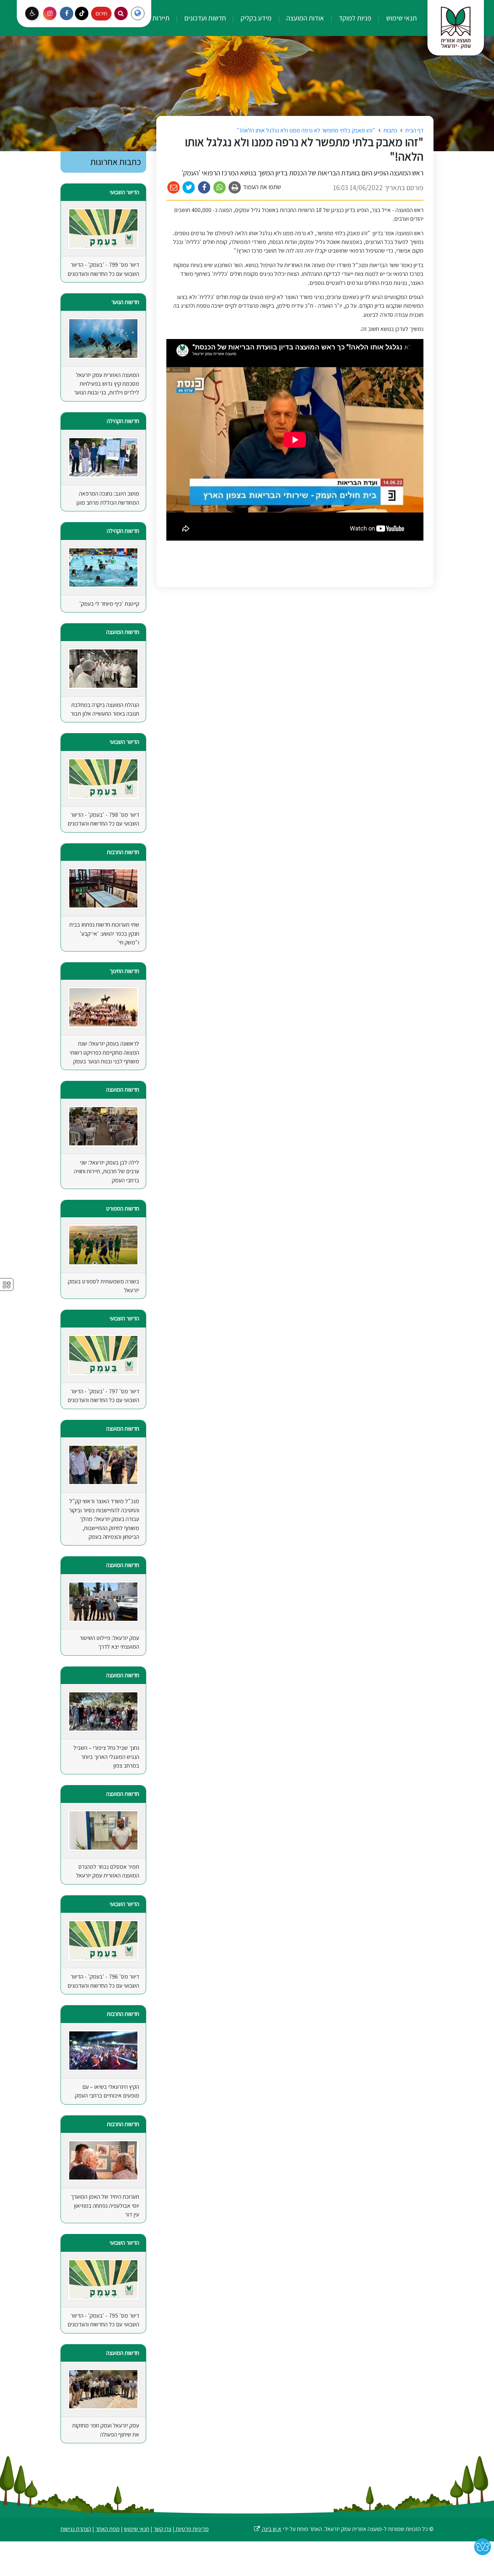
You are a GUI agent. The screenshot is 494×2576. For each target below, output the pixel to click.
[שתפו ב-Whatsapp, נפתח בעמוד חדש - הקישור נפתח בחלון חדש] (220, 188)
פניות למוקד (354, 18)
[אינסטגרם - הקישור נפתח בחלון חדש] (50, 13)
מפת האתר (108, 2529)
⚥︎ (7, 1285)
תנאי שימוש (401, 18)
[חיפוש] (121, 13)
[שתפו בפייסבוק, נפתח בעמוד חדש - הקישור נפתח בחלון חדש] (204, 188)
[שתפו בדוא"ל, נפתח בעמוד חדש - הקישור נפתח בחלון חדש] (174, 188)
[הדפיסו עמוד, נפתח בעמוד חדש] (235, 188)
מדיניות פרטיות (192, 2529)
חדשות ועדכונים (204, 18)
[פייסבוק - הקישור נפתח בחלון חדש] (67, 13)
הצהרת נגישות (76, 2529)
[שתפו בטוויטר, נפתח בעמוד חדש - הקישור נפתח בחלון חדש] (189, 188)
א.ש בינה (267, 2529)
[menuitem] (395, 18)
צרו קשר (162, 2529)
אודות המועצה (304, 18)
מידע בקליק (255, 18)
